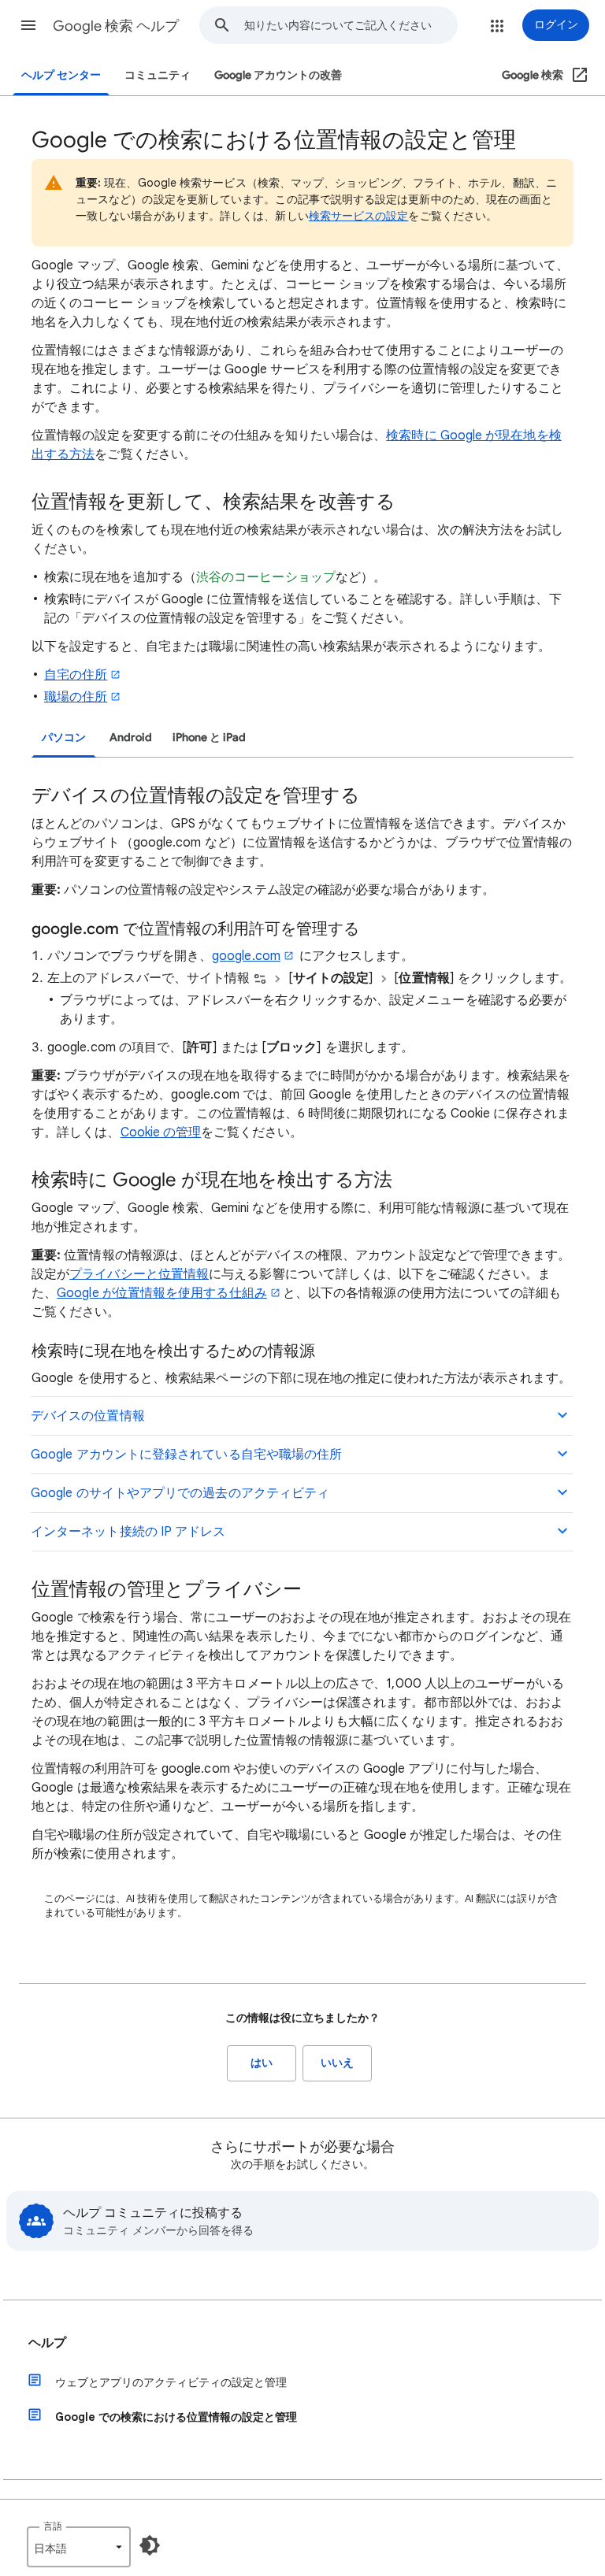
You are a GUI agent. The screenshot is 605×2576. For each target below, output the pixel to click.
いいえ (337, 2063)
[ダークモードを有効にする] (150, 2545)
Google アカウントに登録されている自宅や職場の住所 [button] (186, 1455)
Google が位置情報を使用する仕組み (162, 1293)
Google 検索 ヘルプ (116, 26)
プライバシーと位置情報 (139, 1274)
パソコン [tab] (64, 738)
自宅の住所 (76, 675)
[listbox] (79, 2547)
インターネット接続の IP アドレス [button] (128, 1532)
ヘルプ (47, 2343)
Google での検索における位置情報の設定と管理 (176, 2417)
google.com (246, 956)
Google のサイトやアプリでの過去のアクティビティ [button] (180, 1493)
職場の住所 (76, 697)
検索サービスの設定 (359, 216)
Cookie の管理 (161, 1132)
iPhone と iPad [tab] (209, 738)
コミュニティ (158, 75)
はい (262, 2063)
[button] (28, 25)
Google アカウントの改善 (278, 75)
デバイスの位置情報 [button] (88, 1416)
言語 (53, 2526)
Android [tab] (131, 738)
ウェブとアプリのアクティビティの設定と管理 (171, 2382)
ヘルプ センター (61, 75)
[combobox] (351, 25)
